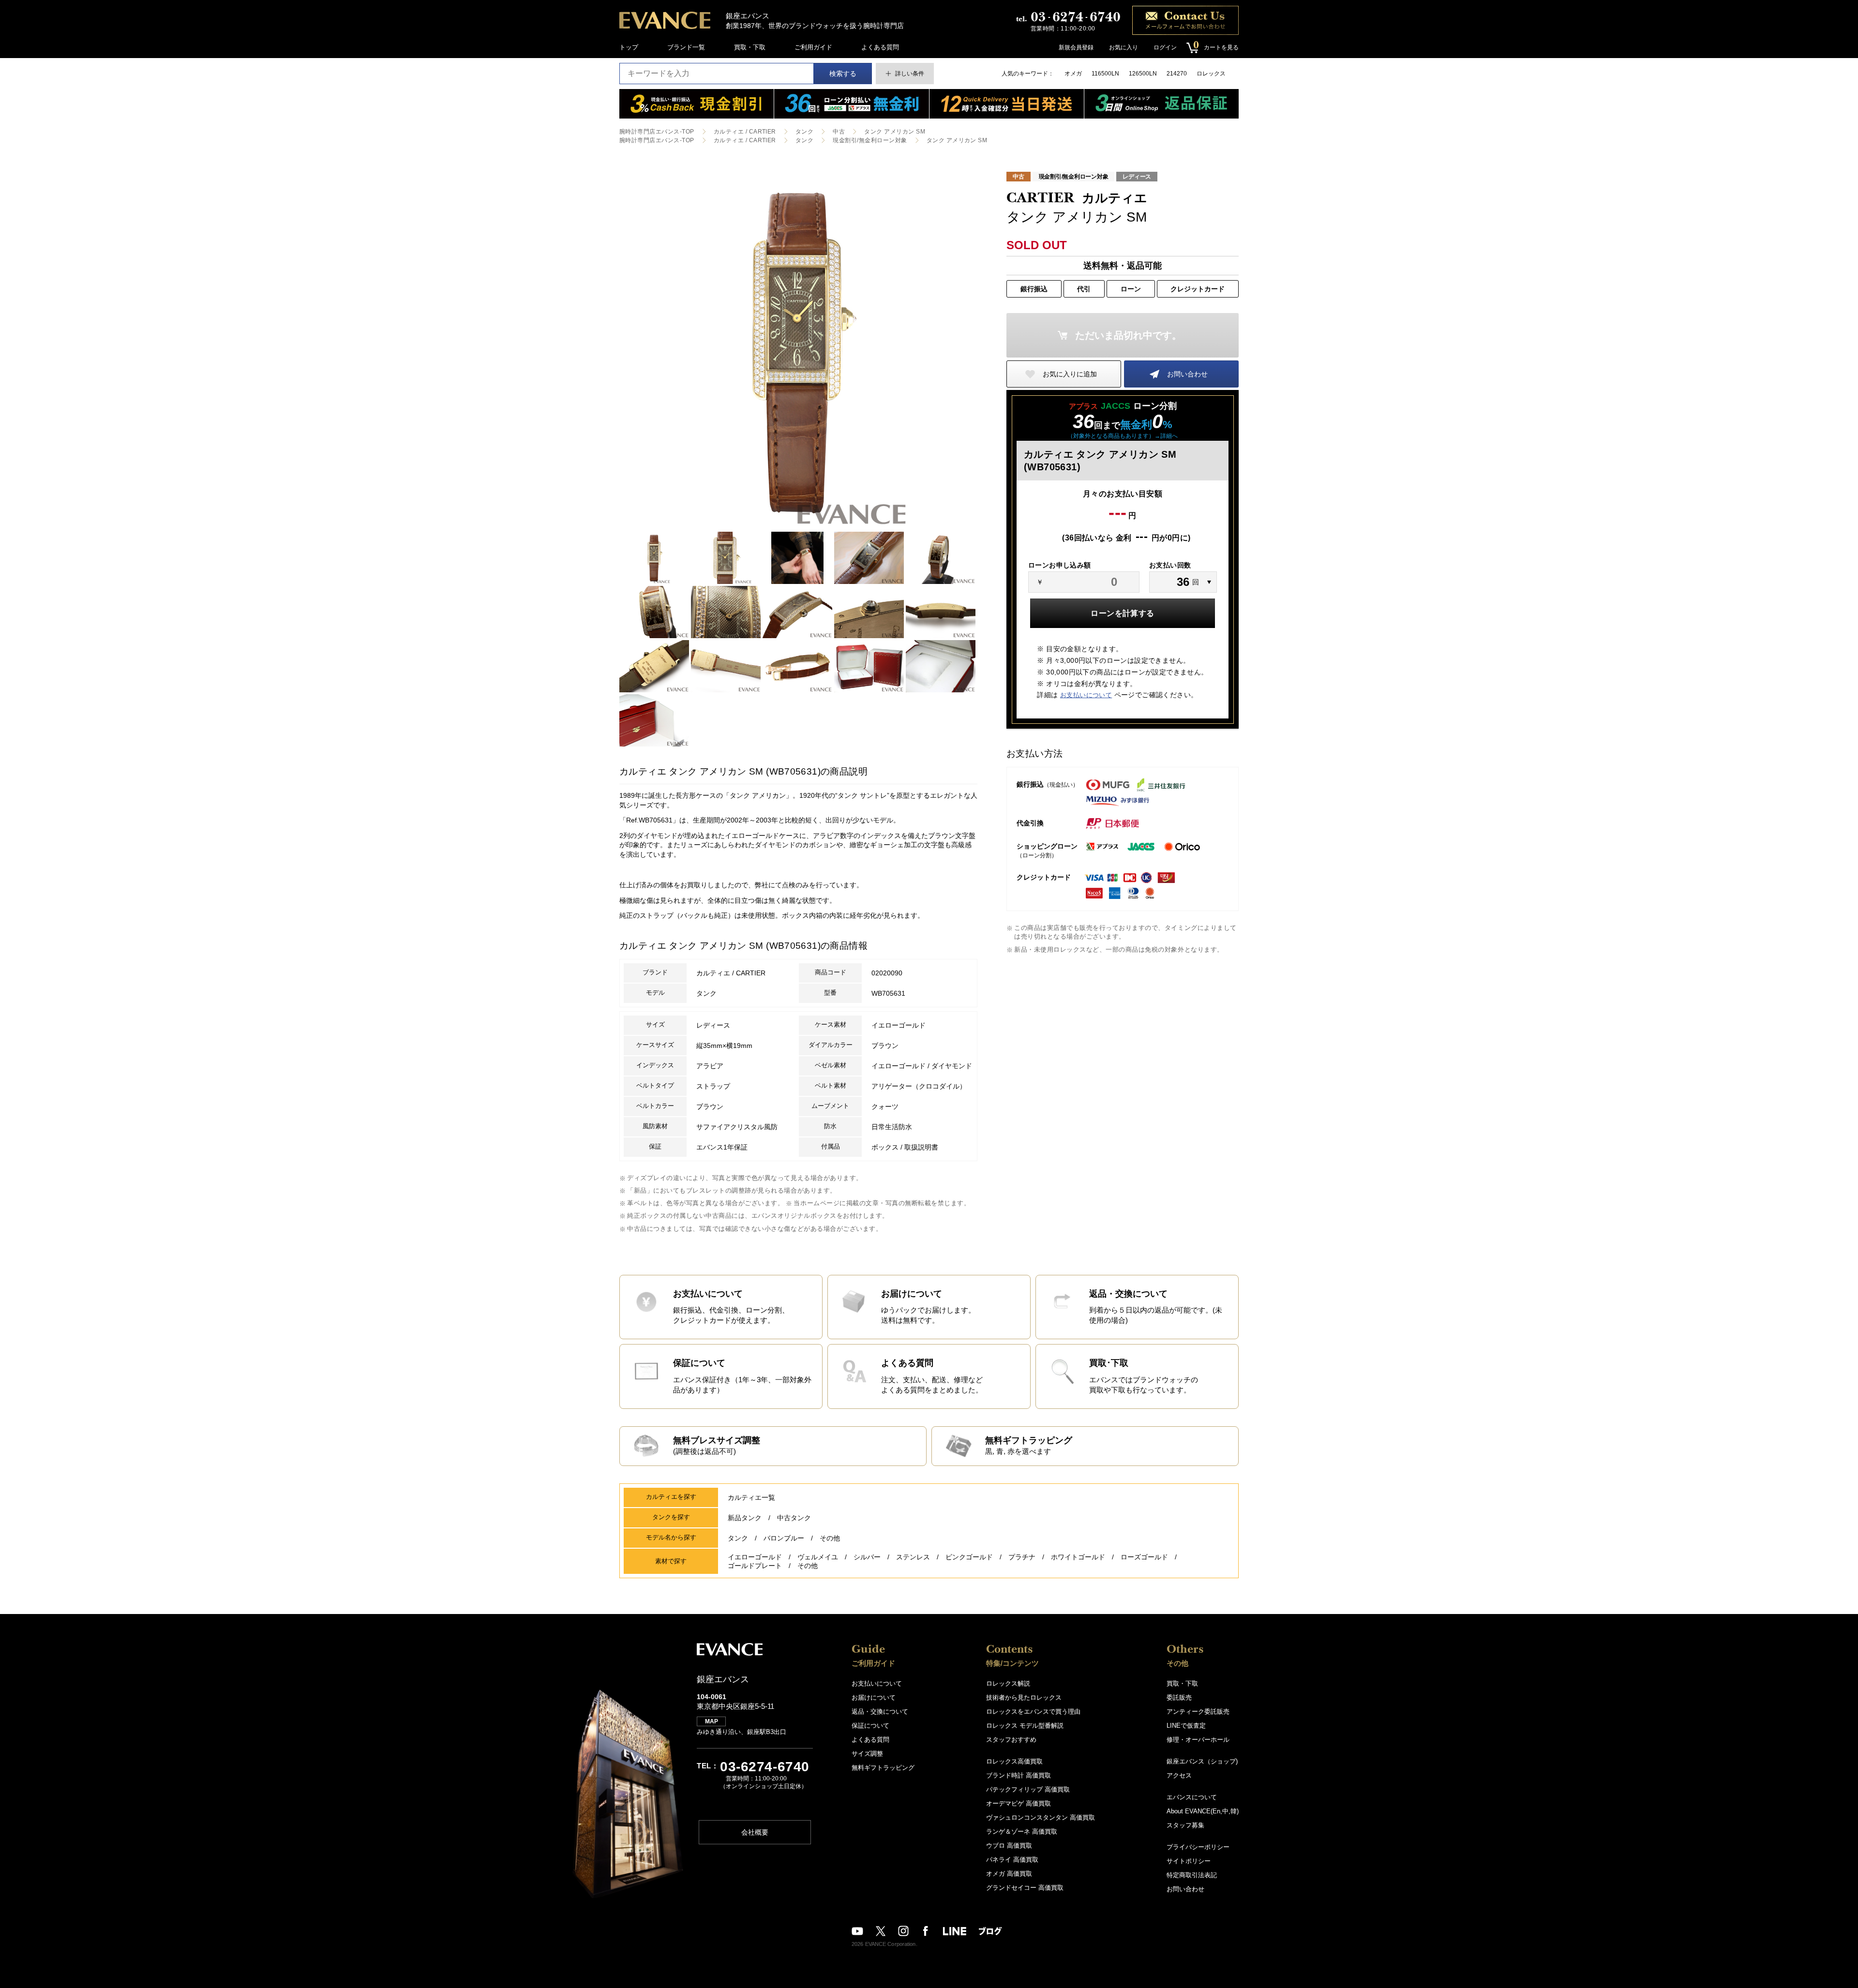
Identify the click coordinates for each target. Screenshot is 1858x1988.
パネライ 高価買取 (1012, 1860)
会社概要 (755, 1832)
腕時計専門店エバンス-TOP (657, 132)
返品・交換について (880, 1711)
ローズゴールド (1144, 1557)
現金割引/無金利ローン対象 (870, 140)
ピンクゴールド (969, 1557)
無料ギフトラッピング (883, 1768)
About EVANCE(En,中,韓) (1203, 1811)
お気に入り (1124, 47)
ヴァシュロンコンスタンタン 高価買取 (1041, 1817)
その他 (830, 1538)
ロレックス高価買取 (1014, 1761)
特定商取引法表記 (1192, 1875)
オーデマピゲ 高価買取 (1019, 1803)
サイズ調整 (867, 1754)
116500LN (1105, 74)
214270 (1177, 74)
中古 (839, 132)
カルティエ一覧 (751, 1497)
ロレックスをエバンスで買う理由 (1033, 1711)
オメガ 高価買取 (1009, 1874)
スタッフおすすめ (1011, 1740)
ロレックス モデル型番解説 (1025, 1726)
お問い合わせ (1187, 374)
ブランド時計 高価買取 (1019, 1775)
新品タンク (745, 1518)
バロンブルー (784, 1538)
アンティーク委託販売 (1198, 1711)
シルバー (867, 1557)
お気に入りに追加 (1070, 374)
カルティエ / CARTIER (745, 132)
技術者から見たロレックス (1024, 1697)
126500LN (1143, 74)
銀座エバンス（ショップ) (1202, 1761)
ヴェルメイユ (818, 1557)
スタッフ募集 (1185, 1825)
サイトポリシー (1189, 1861)
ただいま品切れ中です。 (1128, 335)
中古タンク (794, 1518)
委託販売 (1179, 1697)
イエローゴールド (755, 1557)
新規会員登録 (1076, 47)
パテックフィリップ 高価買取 (1028, 1789)
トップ (629, 47)
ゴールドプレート (755, 1566)
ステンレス (913, 1557)
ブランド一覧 (686, 47)
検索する (843, 74)
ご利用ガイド (813, 47)
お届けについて (874, 1697)
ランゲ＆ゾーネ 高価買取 (1022, 1831)
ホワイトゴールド (1078, 1557)
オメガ (1073, 74)
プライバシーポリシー (1198, 1847)
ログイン (1165, 47)
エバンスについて (1192, 1797)
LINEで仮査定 (1186, 1726)
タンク (804, 132)
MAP (712, 1721)
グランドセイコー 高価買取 (1025, 1888)
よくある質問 (880, 47)
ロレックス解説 (1008, 1683)
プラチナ (1022, 1557)
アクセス (1179, 1775)
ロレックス (1211, 74)
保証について (870, 1726)
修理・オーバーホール (1198, 1740)
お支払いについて (1086, 695)
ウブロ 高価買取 (1009, 1846)
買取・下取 (750, 47)
